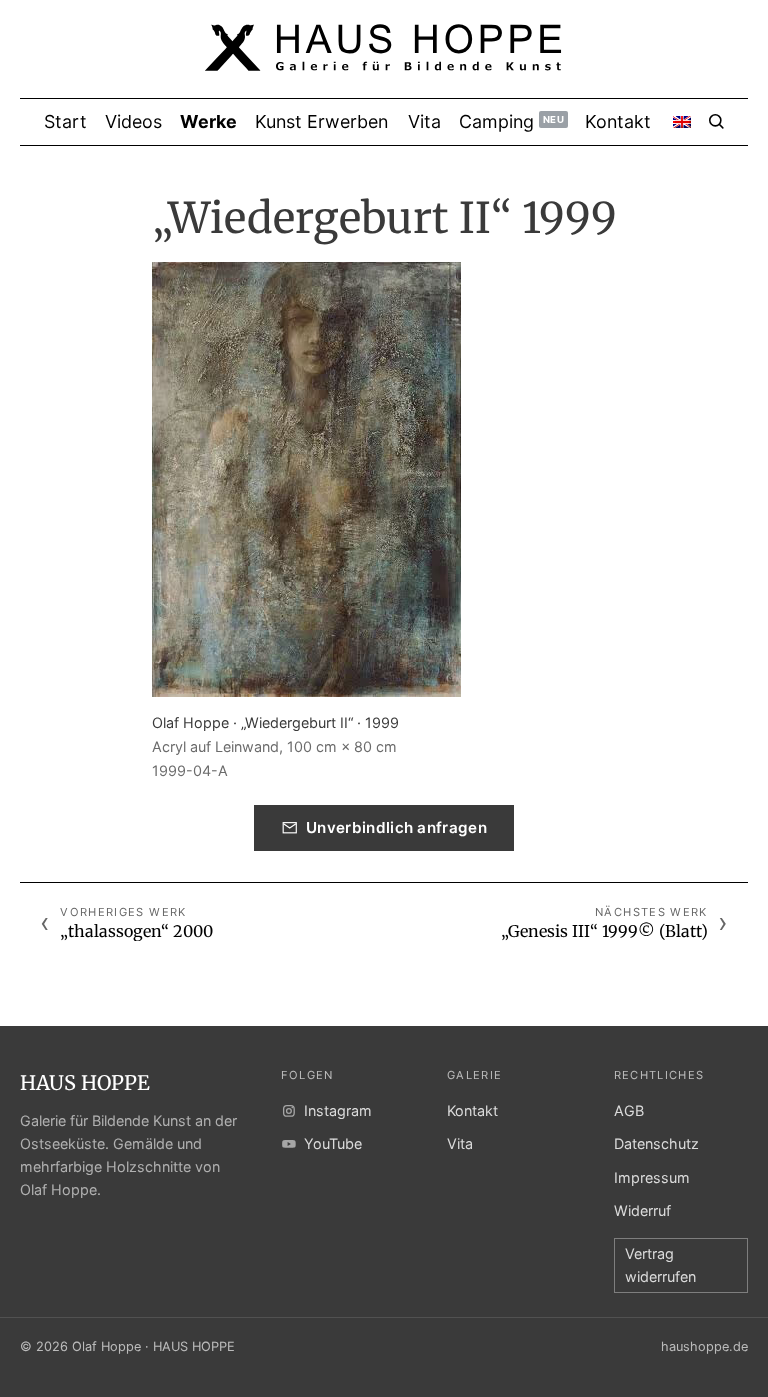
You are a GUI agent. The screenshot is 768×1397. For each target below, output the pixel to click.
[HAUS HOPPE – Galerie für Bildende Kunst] (384, 60)
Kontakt (472, 1110)
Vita (460, 1143)
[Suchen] (716, 121)
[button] (306, 479)
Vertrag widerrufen (660, 1265)
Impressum (652, 1177)
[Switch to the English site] (682, 122)
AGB (629, 1110)
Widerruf (642, 1210)
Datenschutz (656, 1143)
